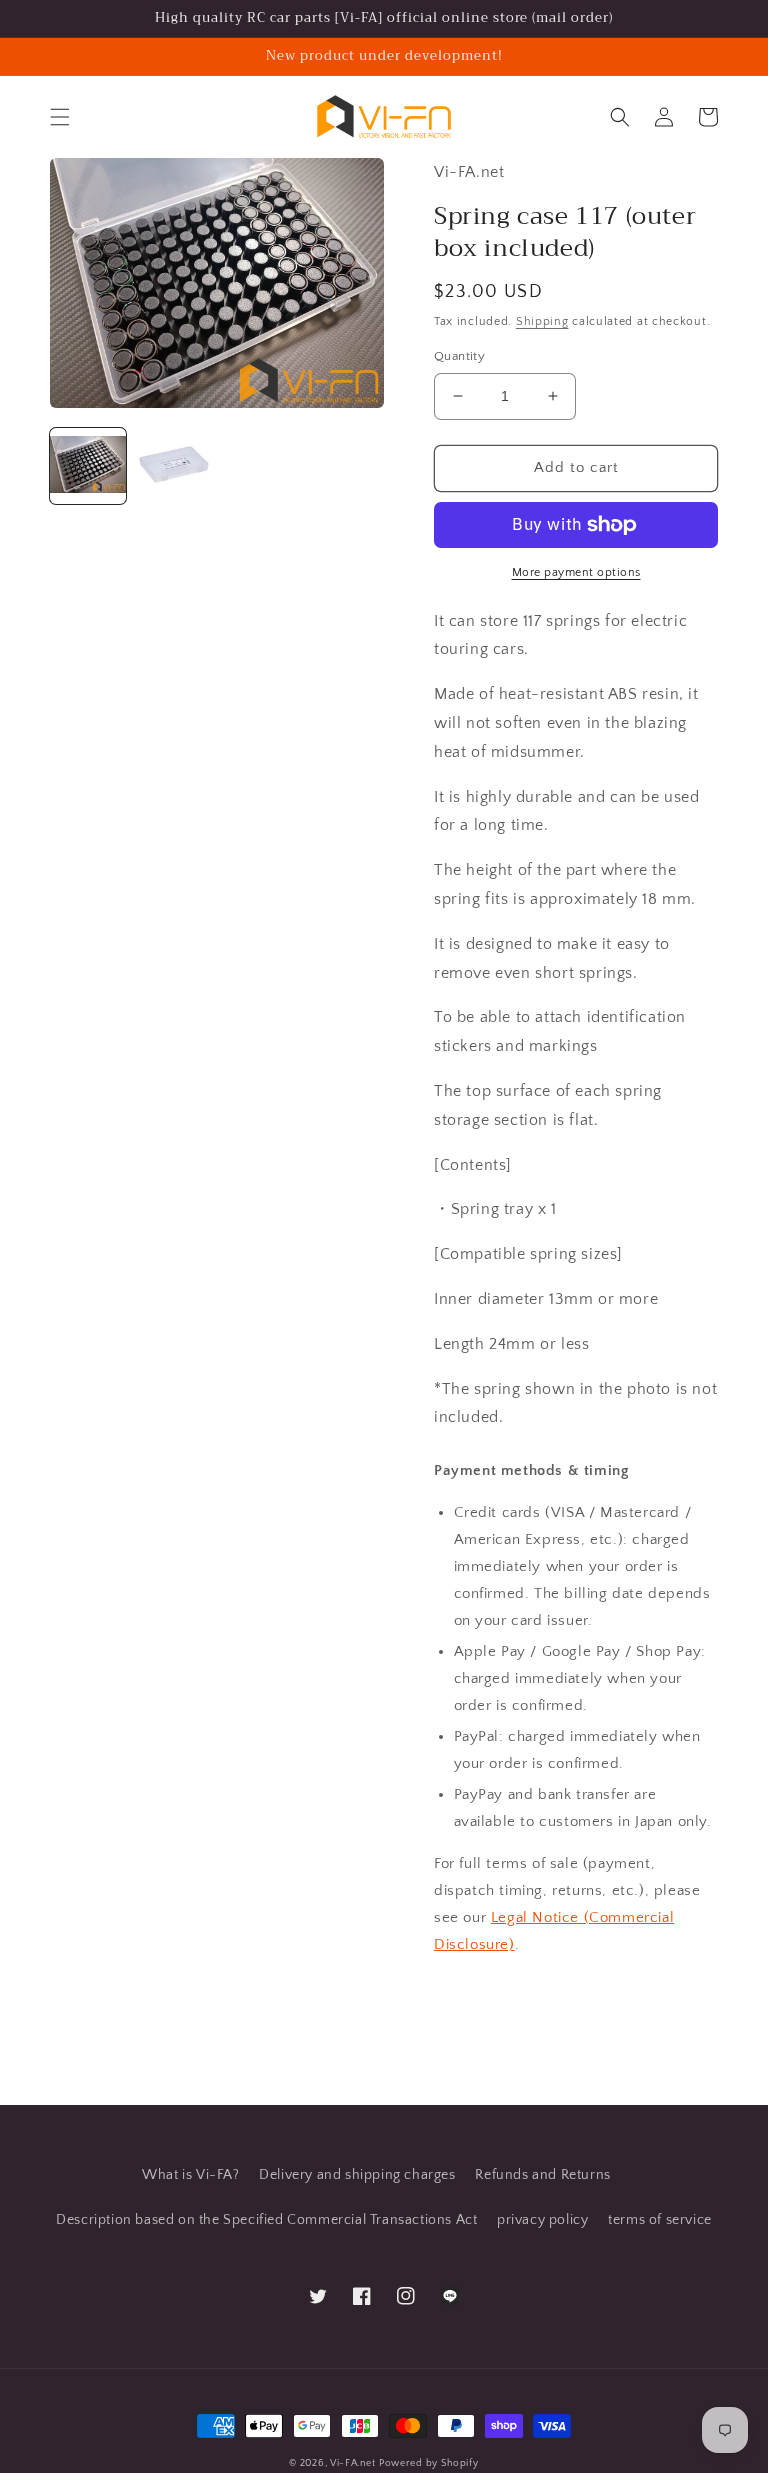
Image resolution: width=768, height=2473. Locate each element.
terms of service (660, 2220)
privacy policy (542, 2220)
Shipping (542, 321)
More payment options (576, 572)
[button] (60, 117)
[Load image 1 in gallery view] (88, 466)
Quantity (459, 356)
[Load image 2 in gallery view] (174, 466)
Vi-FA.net (352, 2463)
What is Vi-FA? (190, 2175)
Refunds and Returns (542, 2175)
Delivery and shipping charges (357, 2175)
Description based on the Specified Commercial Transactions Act (266, 2220)
